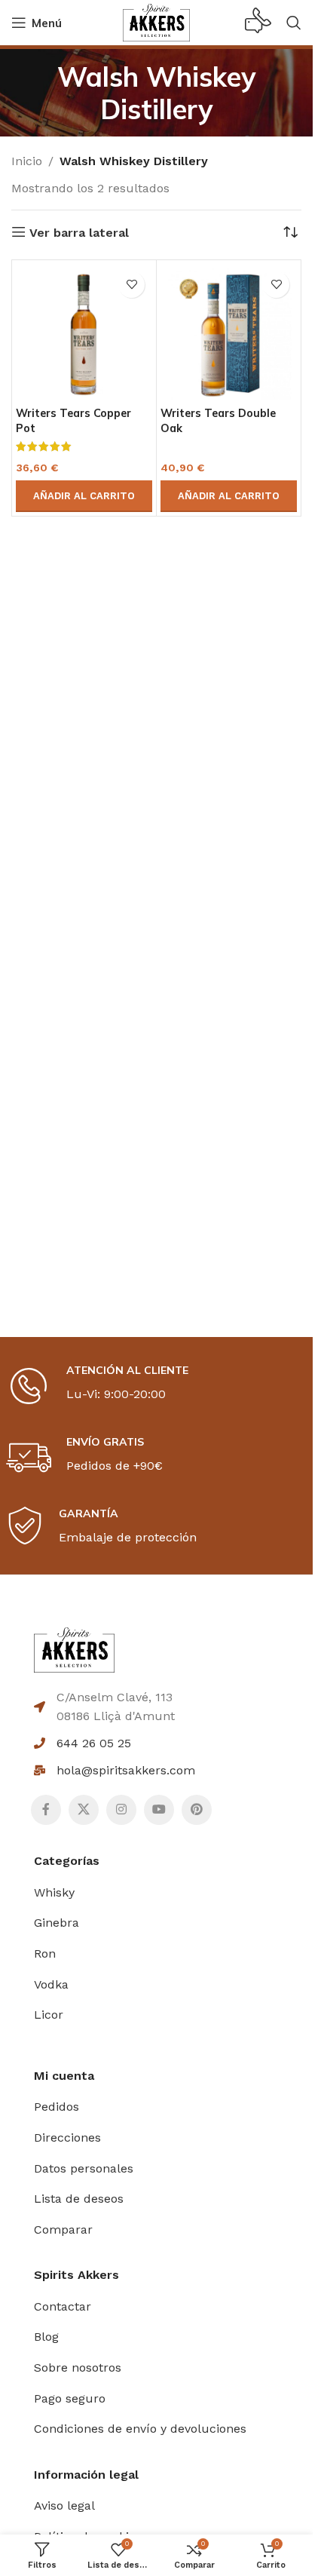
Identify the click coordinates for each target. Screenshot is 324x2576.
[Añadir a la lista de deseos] (131, 285)
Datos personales (84, 2168)
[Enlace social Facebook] (46, 1810)
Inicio (27, 161)
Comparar (63, 2229)
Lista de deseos (79, 2199)
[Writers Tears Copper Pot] (84, 332)
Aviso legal (64, 2505)
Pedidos (57, 2107)
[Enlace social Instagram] (121, 1810)
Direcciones (67, 2137)
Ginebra (57, 1923)
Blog (46, 2337)
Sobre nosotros (78, 2367)
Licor (49, 2015)
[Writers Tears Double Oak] (229, 332)
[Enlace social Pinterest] (197, 1810)
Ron (45, 1953)
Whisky (54, 1892)
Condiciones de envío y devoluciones (140, 2429)
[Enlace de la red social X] (84, 1810)
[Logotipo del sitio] (156, 21)
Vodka (51, 1984)
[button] (84, 496)
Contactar (63, 2306)
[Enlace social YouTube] (159, 1810)
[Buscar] (294, 23)
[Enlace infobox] (258, 23)
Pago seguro (70, 2398)
